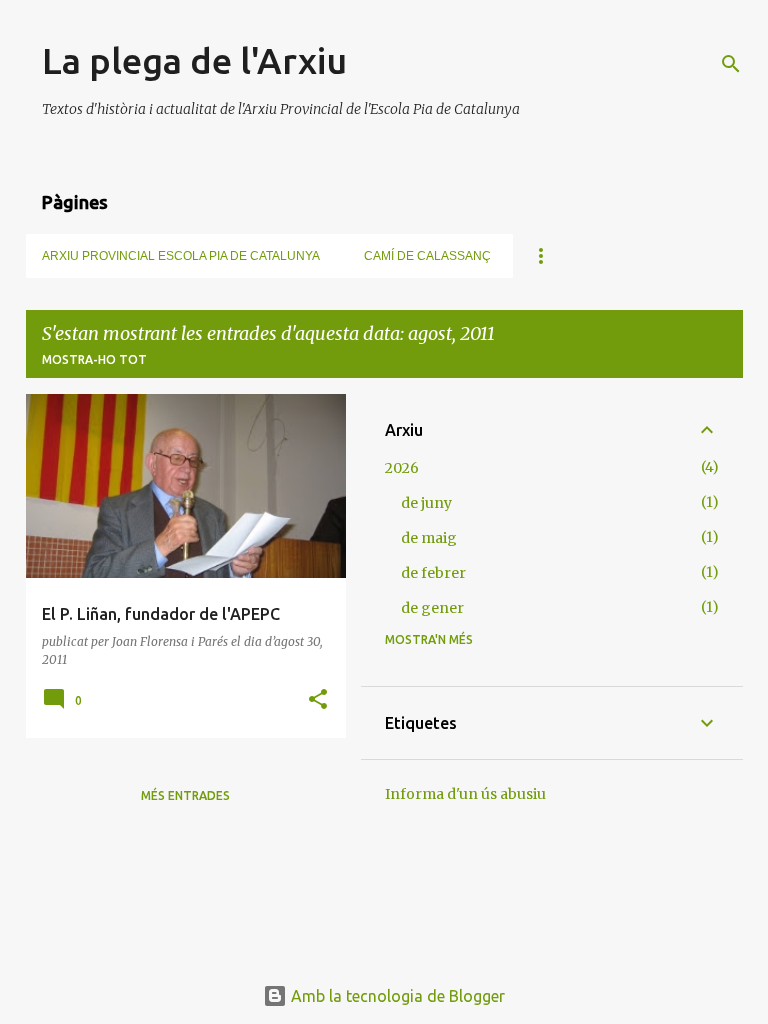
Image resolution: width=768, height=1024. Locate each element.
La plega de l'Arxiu (194, 60)
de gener (432, 608)
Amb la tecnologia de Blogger (396, 996)
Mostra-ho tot (94, 359)
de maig (429, 538)
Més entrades (185, 795)
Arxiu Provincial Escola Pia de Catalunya (181, 256)
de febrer (433, 573)
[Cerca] (731, 64)
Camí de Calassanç (427, 256)
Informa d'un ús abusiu (465, 794)
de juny (426, 503)
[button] (318, 700)
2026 (402, 468)
